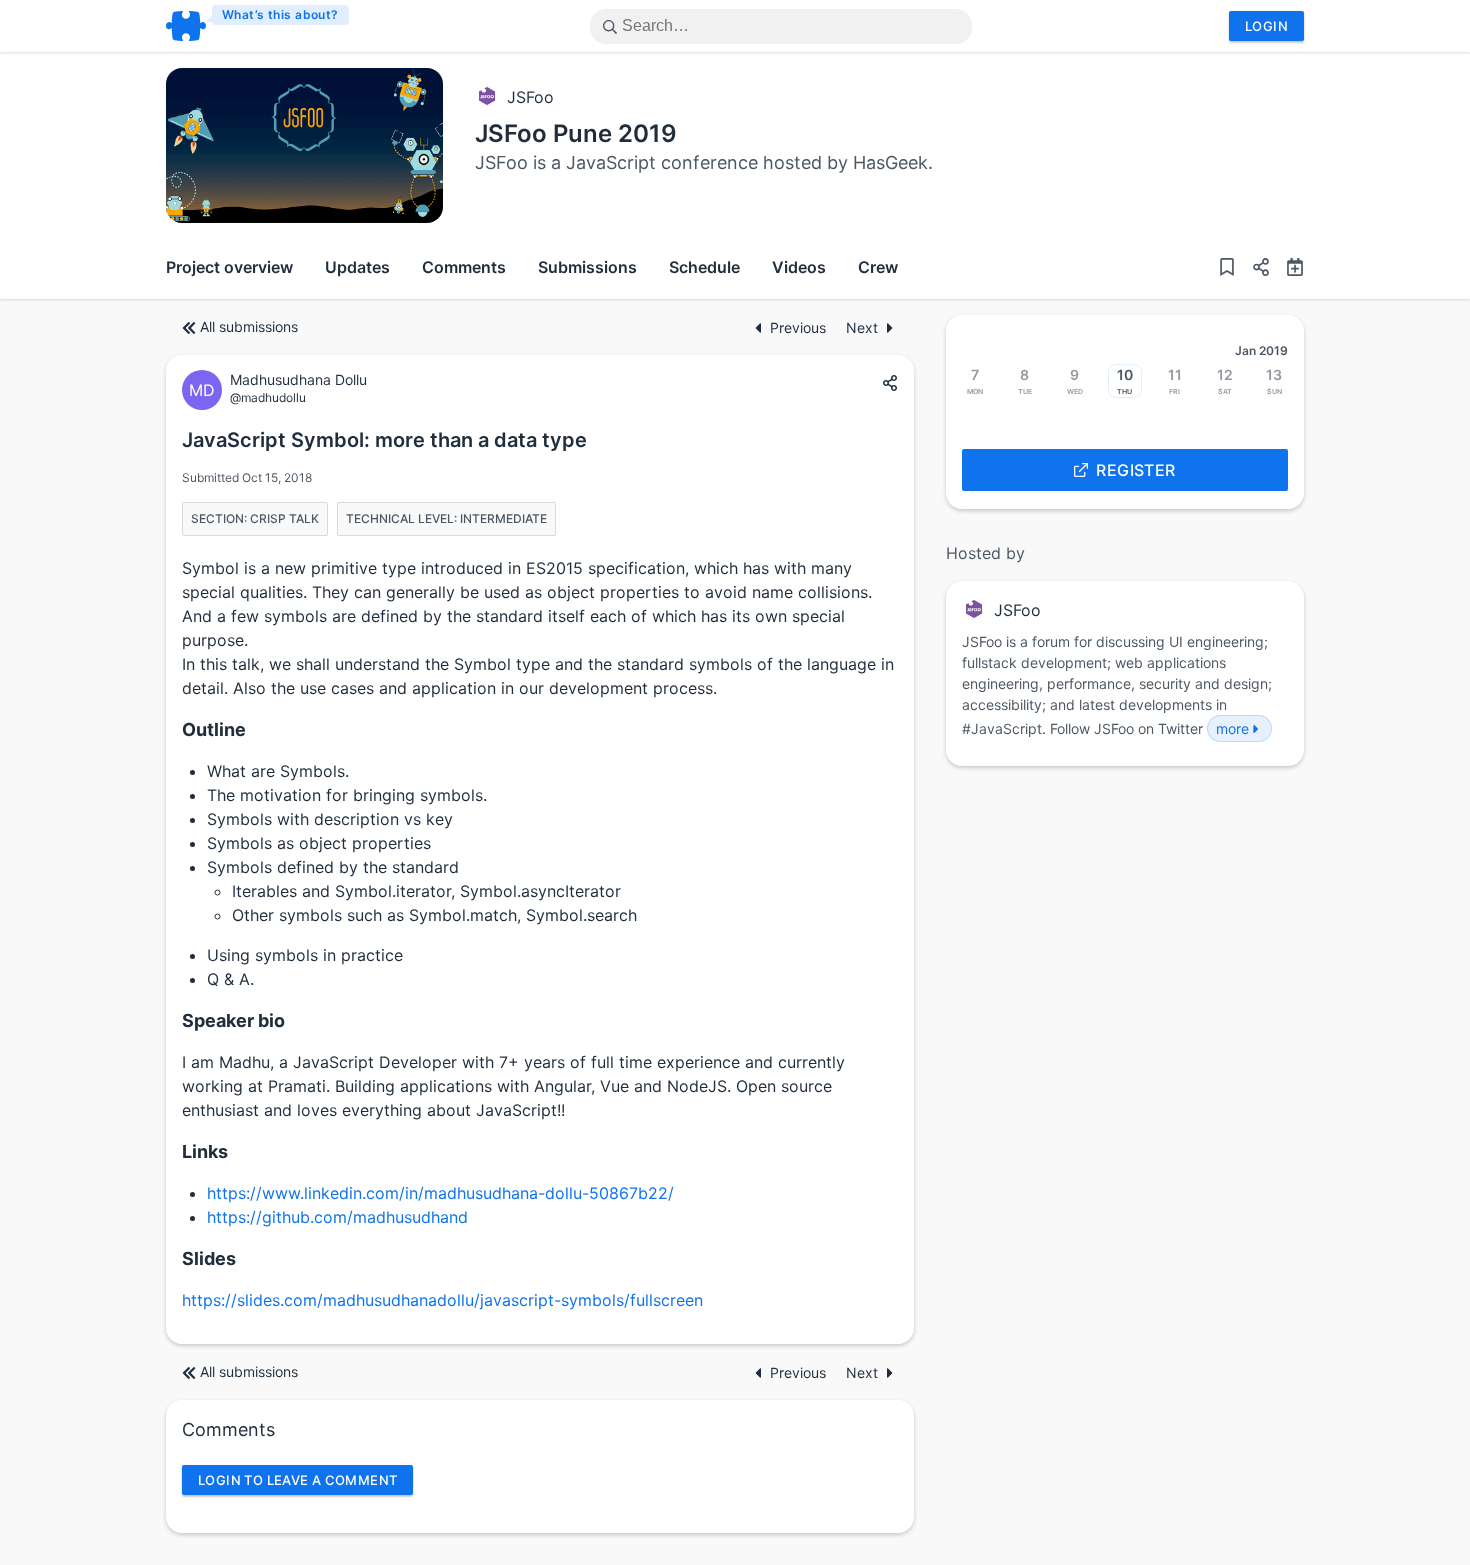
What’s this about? (280, 14)
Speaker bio (233, 1020)
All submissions (249, 326)
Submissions (587, 267)
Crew (878, 267)
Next (862, 327)
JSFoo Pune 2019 (576, 133)
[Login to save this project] (1227, 269)
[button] (1253, 269)
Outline (214, 729)
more (1232, 728)
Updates (357, 267)
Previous (800, 327)
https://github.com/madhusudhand (337, 1217)
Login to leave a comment (297, 1480)
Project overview (229, 267)
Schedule (704, 267)
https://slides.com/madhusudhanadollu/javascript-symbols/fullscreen (442, 1300)
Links (205, 1151)
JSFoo (530, 97)
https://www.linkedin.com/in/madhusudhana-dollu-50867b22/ (440, 1193)
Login (1266, 26)
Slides (209, 1258)
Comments (464, 267)
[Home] (258, 26)
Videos (799, 267)
